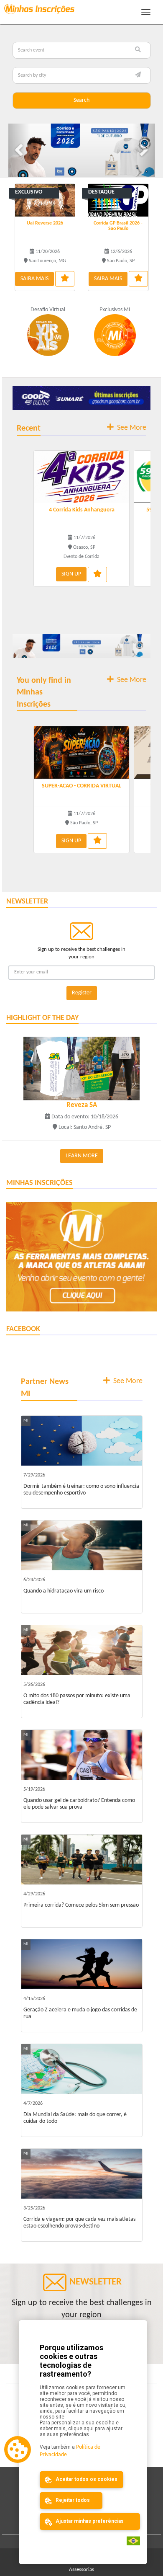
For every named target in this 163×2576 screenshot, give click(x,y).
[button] (19, 149)
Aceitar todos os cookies (86, 2479)
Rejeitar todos (72, 2500)
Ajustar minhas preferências (89, 2521)
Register (82, 991)
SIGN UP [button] (71, 572)
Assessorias (81, 2568)
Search (81, 100)
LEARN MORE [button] (82, 1154)
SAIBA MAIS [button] (34, 277)
